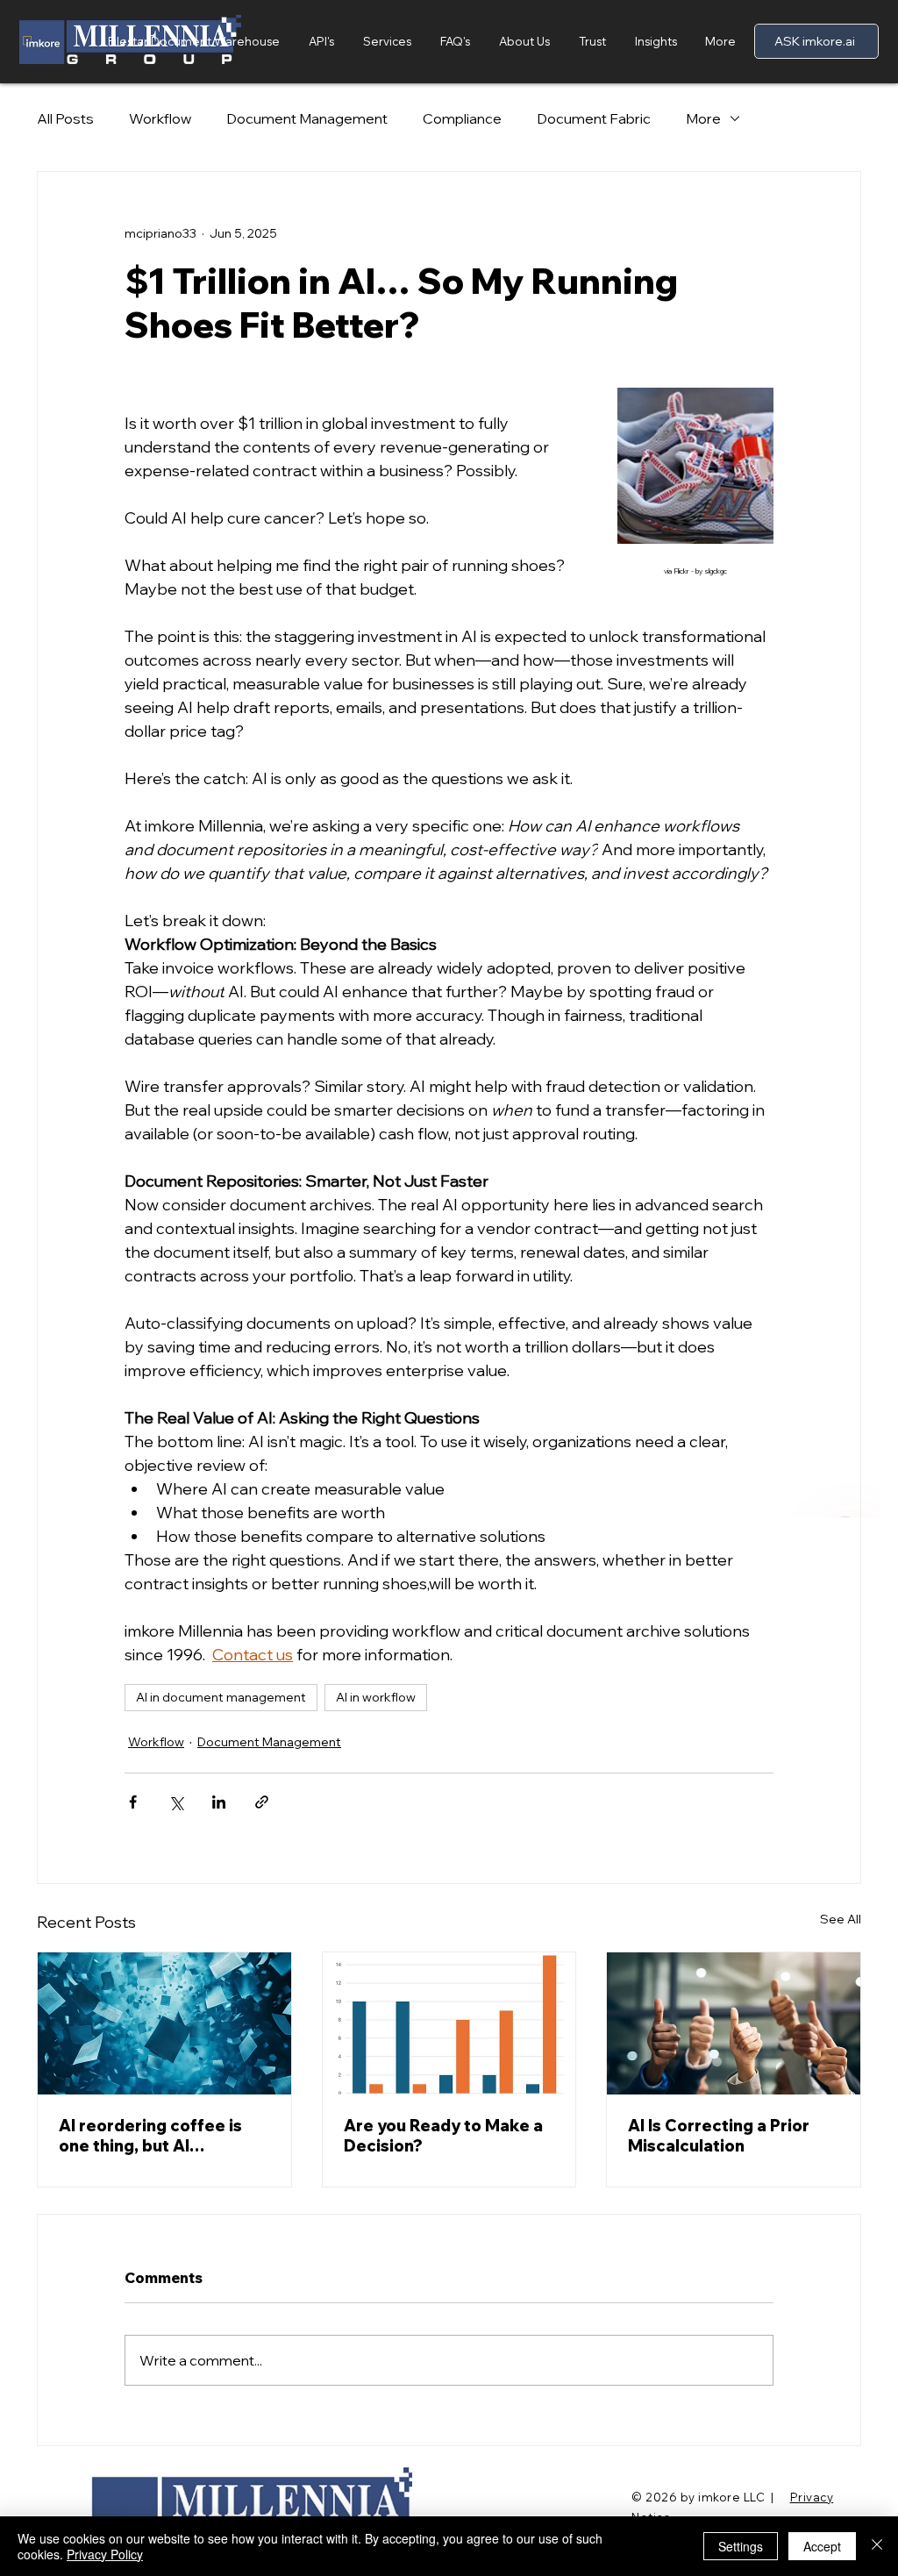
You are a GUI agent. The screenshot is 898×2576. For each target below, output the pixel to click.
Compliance (462, 118)
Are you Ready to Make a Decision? (443, 2136)
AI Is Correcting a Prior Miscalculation (719, 2136)
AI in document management (221, 1697)
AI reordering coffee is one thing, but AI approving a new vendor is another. (163, 2136)
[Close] (877, 2546)
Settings (741, 2546)
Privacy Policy (105, 2554)
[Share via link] (262, 1802)
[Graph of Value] (449, 2023)
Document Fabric (594, 118)
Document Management (307, 118)
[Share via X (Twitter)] (176, 1802)
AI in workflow (376, 1697)
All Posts (65, 118)
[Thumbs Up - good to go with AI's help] (734, 2023)
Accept (822, 2546)
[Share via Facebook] (133, 1802)
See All (841, 1919)
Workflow (160, 118)
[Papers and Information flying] (164, 2023)
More (703, 118)
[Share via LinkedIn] (219, 1802)
